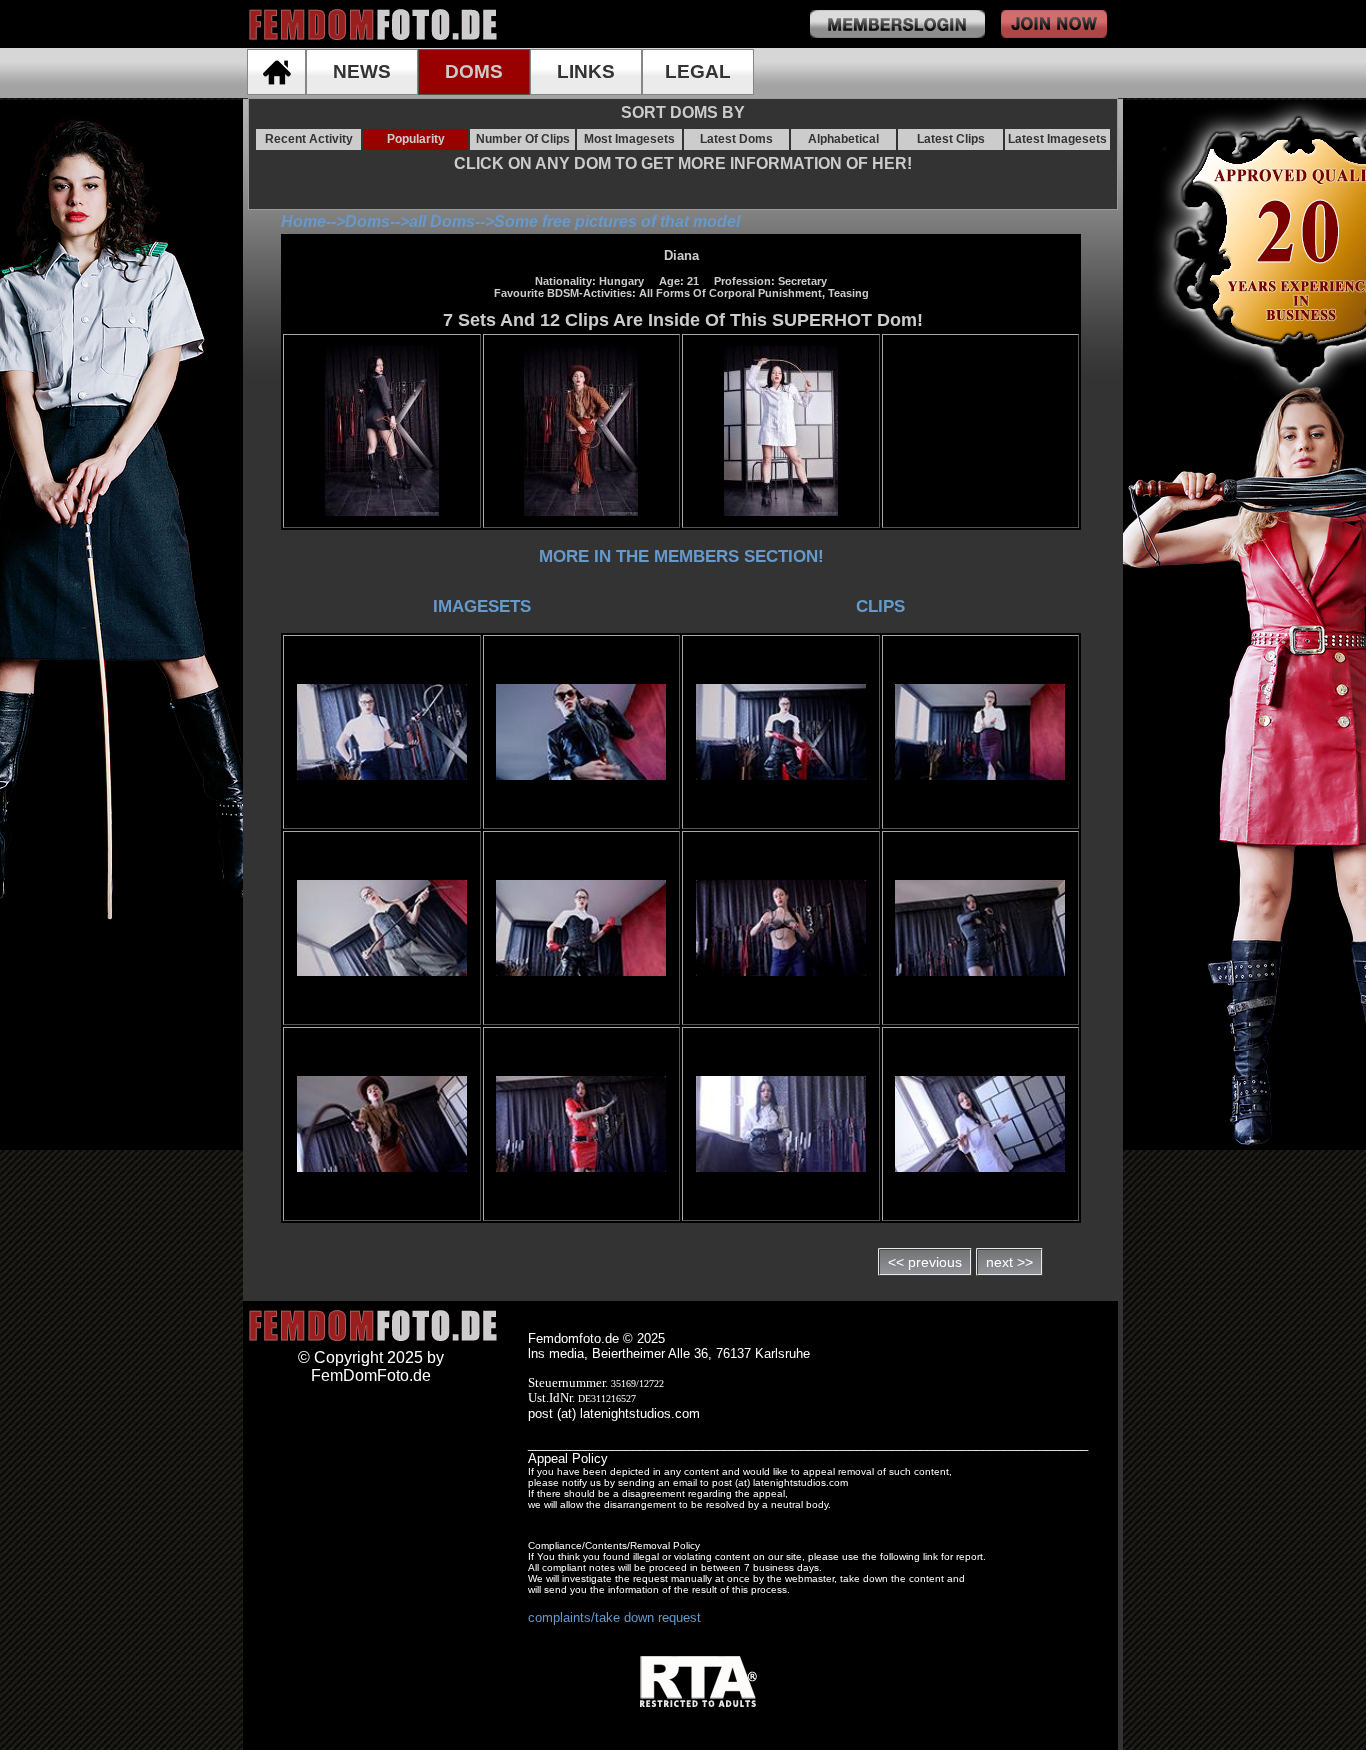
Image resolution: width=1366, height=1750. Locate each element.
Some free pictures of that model (617, 221)
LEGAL (698, 71)
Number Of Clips (523, 139)
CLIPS (880, 606)
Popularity (416, 139)
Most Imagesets (629, 139)
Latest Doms (736, 139)
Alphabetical (843, 139)
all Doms (442, 221)
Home (303, 221)
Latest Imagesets (1057, 139)
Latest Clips (951, 139)
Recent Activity (309, 139)
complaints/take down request (614, 1617)
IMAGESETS (482, 606)
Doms (367, 221)
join (1054, 24)
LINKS (586, 71)
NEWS (362, 71)
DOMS (474, 71)
